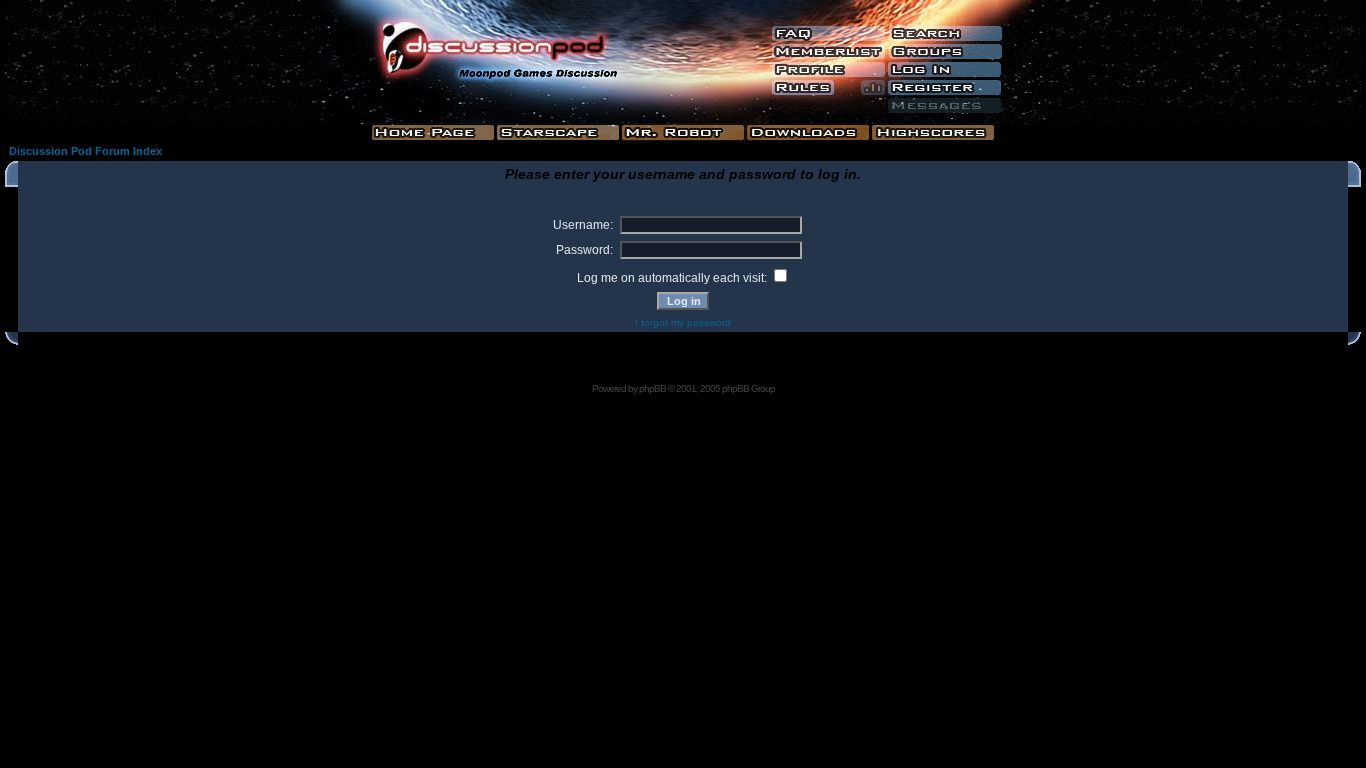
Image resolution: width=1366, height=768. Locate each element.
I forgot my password (683, 322)
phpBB (652, 388)
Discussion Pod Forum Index (85, 151)
